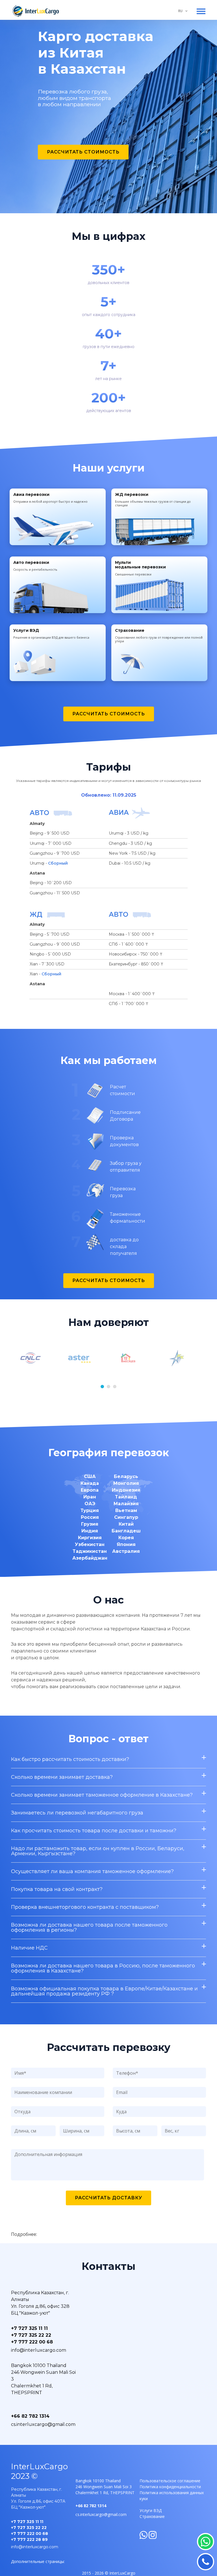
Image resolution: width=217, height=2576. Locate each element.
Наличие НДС (29, 1948)
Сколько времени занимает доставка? (62, 1777)
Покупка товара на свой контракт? (57, 1889)
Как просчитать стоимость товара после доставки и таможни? (94, 1831)
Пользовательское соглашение (170, 2481)
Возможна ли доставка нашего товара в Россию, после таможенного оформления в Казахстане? (103, 1968)
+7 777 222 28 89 (29, 2539)
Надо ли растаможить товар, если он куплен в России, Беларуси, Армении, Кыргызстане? (98, 1851)
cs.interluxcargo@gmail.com (43, 2424)
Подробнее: (24, 2234)
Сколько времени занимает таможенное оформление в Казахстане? (102, 1795)
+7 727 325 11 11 (29, 2328)
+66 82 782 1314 (30, 2416)
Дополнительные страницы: (38, 2561)
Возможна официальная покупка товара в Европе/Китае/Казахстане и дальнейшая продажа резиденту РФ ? (104, 1991)
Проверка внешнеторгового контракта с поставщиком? (85, 1907)
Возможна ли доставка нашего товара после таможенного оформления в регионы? (89, 1927)
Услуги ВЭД (151, 2510)
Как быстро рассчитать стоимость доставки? (70, 1759)
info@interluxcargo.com (39, 2350)
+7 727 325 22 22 (31, 2335)
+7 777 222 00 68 (32, 2342)
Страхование (152, 2516)
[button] (102, 1387)
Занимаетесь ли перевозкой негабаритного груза (77, 1813)
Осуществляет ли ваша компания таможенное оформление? (92, 1871)
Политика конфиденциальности (170, 2487)
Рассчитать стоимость (83, 152)
